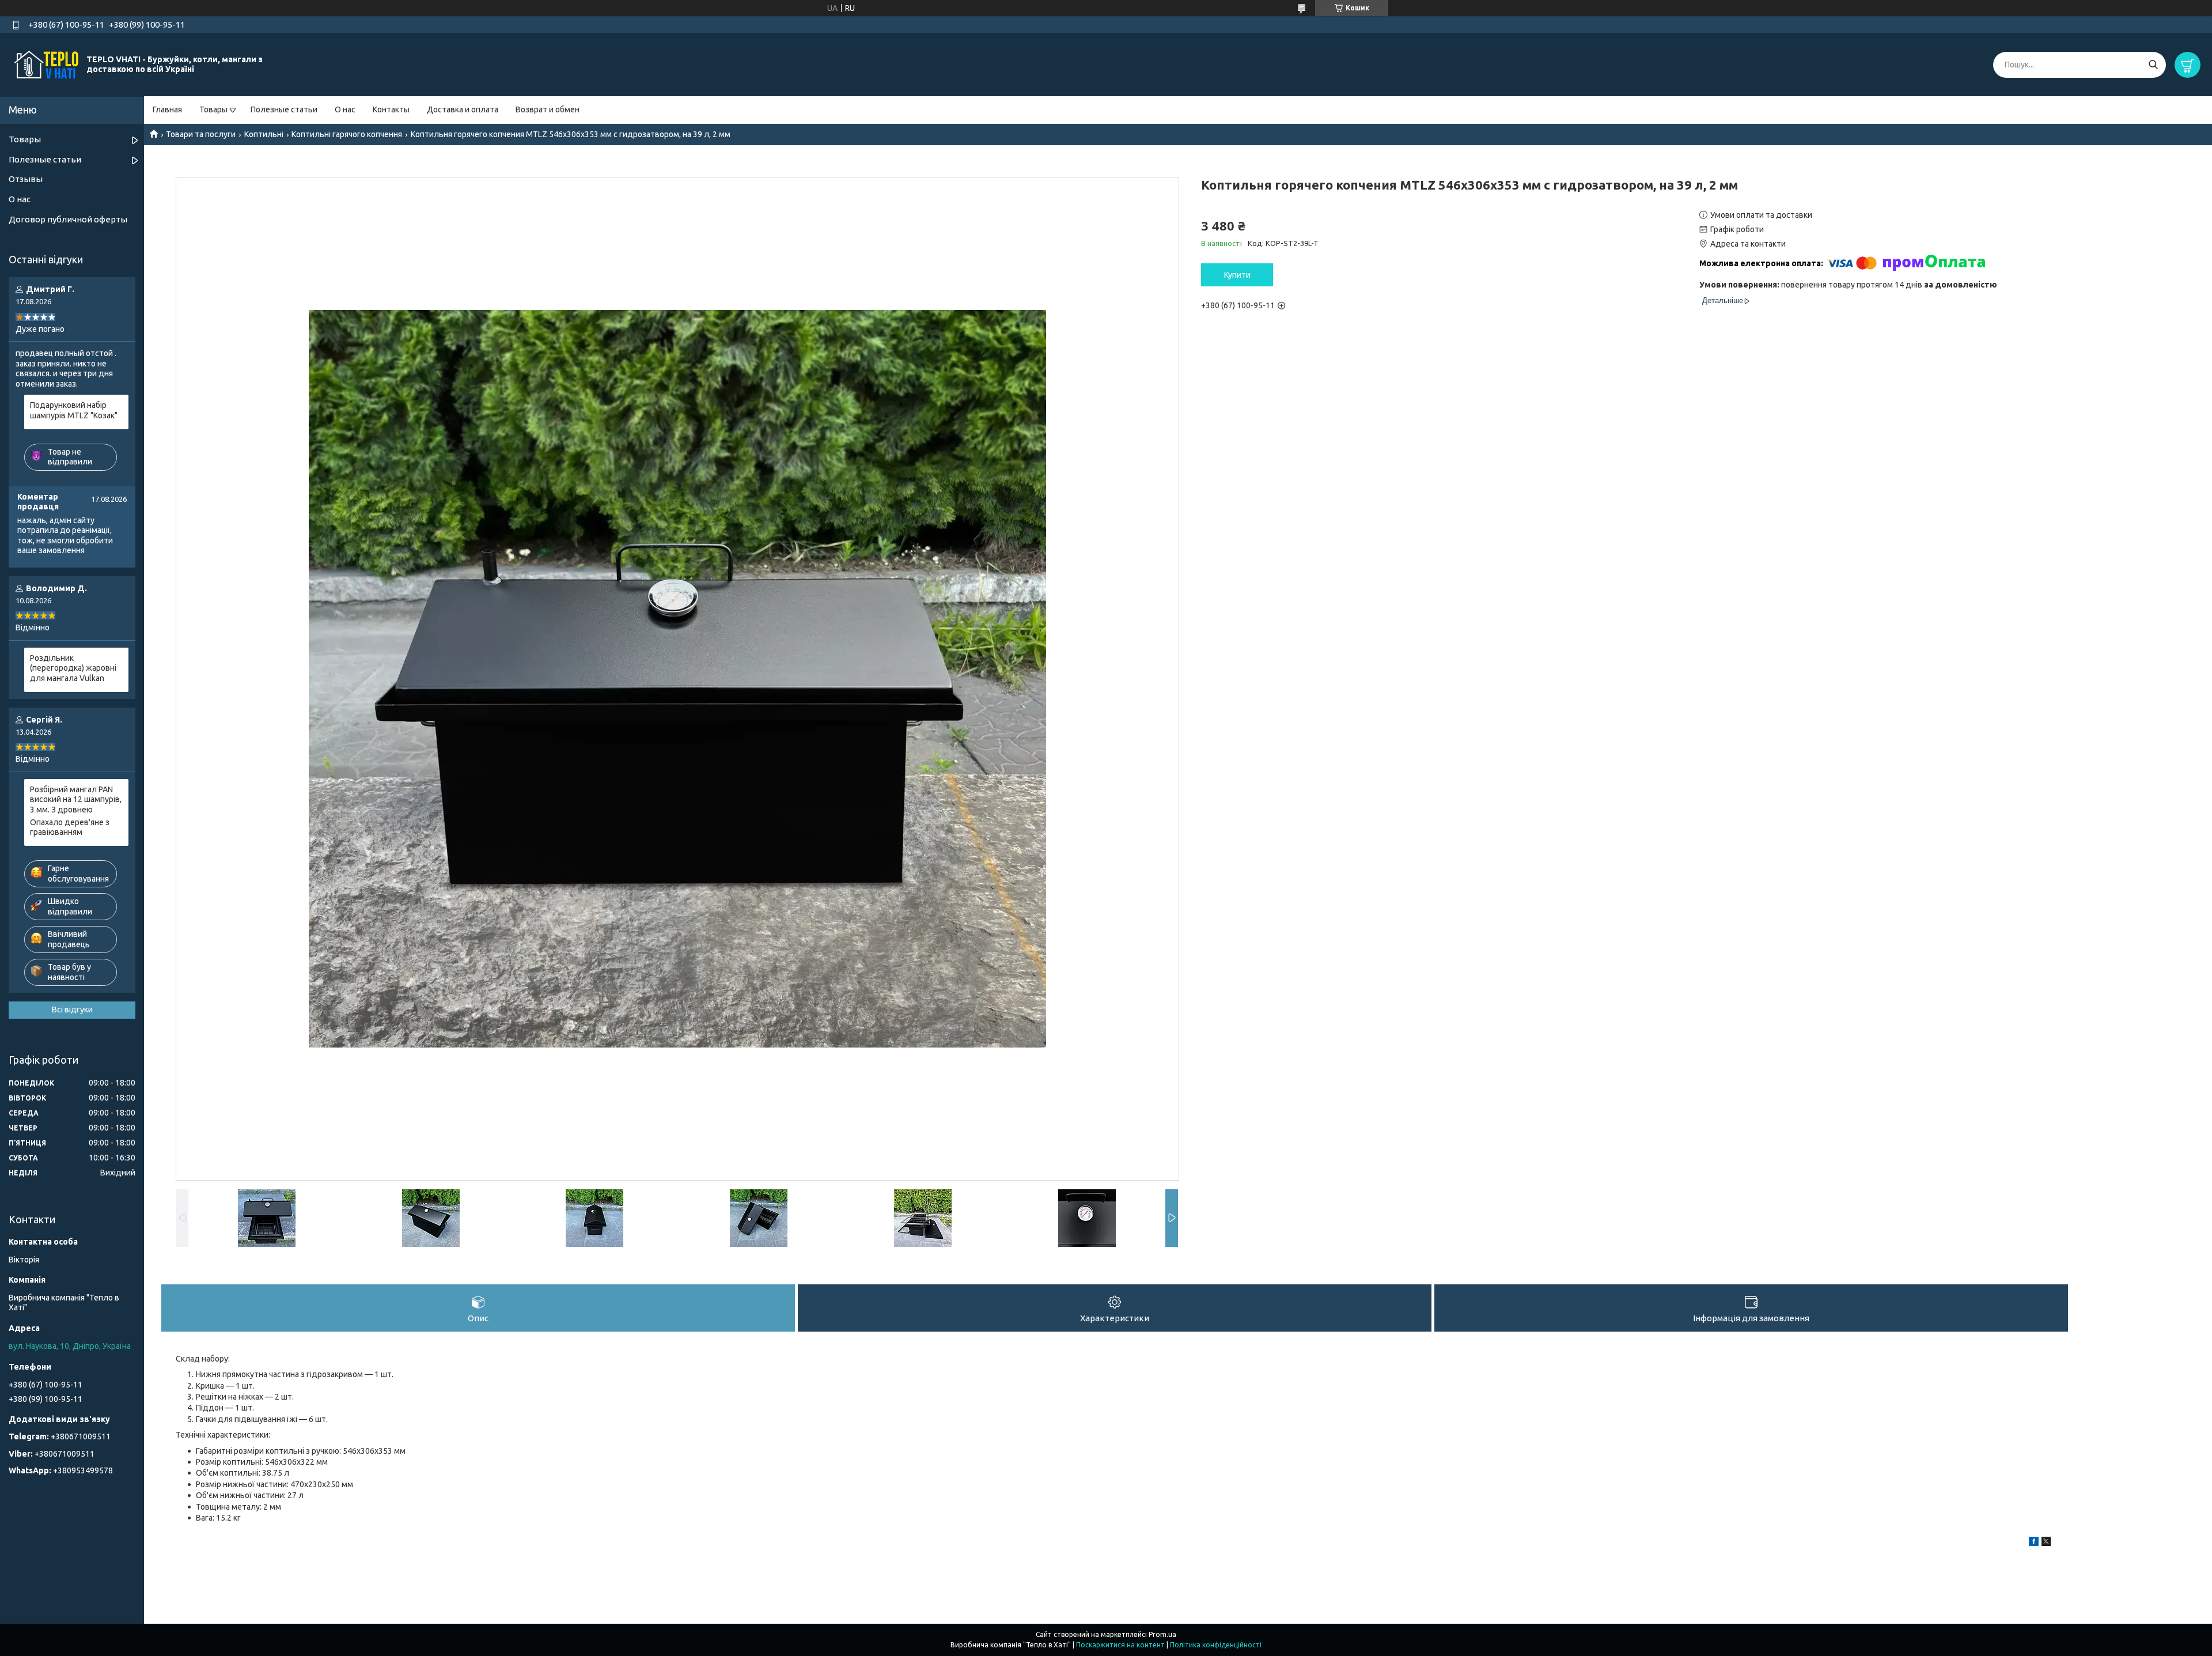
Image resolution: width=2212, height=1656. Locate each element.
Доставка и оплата (463, 109)
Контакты (391, 109)
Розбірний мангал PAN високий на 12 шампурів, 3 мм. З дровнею (76, 799)
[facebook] (2034, 1543)
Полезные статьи (284, 109)
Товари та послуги (201, 134)
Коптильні (264, 134)
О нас (345, 109)
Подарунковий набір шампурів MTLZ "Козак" (74, 410)
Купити (1237, 275)
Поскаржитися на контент (1120, 1645)
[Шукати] (2153, 65)
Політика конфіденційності (1216, 1645)
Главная (167, 109)
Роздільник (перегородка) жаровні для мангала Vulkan (73, 668)
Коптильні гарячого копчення (347, 134)
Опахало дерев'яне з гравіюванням (70, 827)
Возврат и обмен (548, 109)
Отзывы (26, 179)
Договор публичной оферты (68, 219)
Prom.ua (1162, 1634)
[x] (2046, 1543)
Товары (213, 109)
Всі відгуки (72, 1010)
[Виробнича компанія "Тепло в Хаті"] (46, 64)
